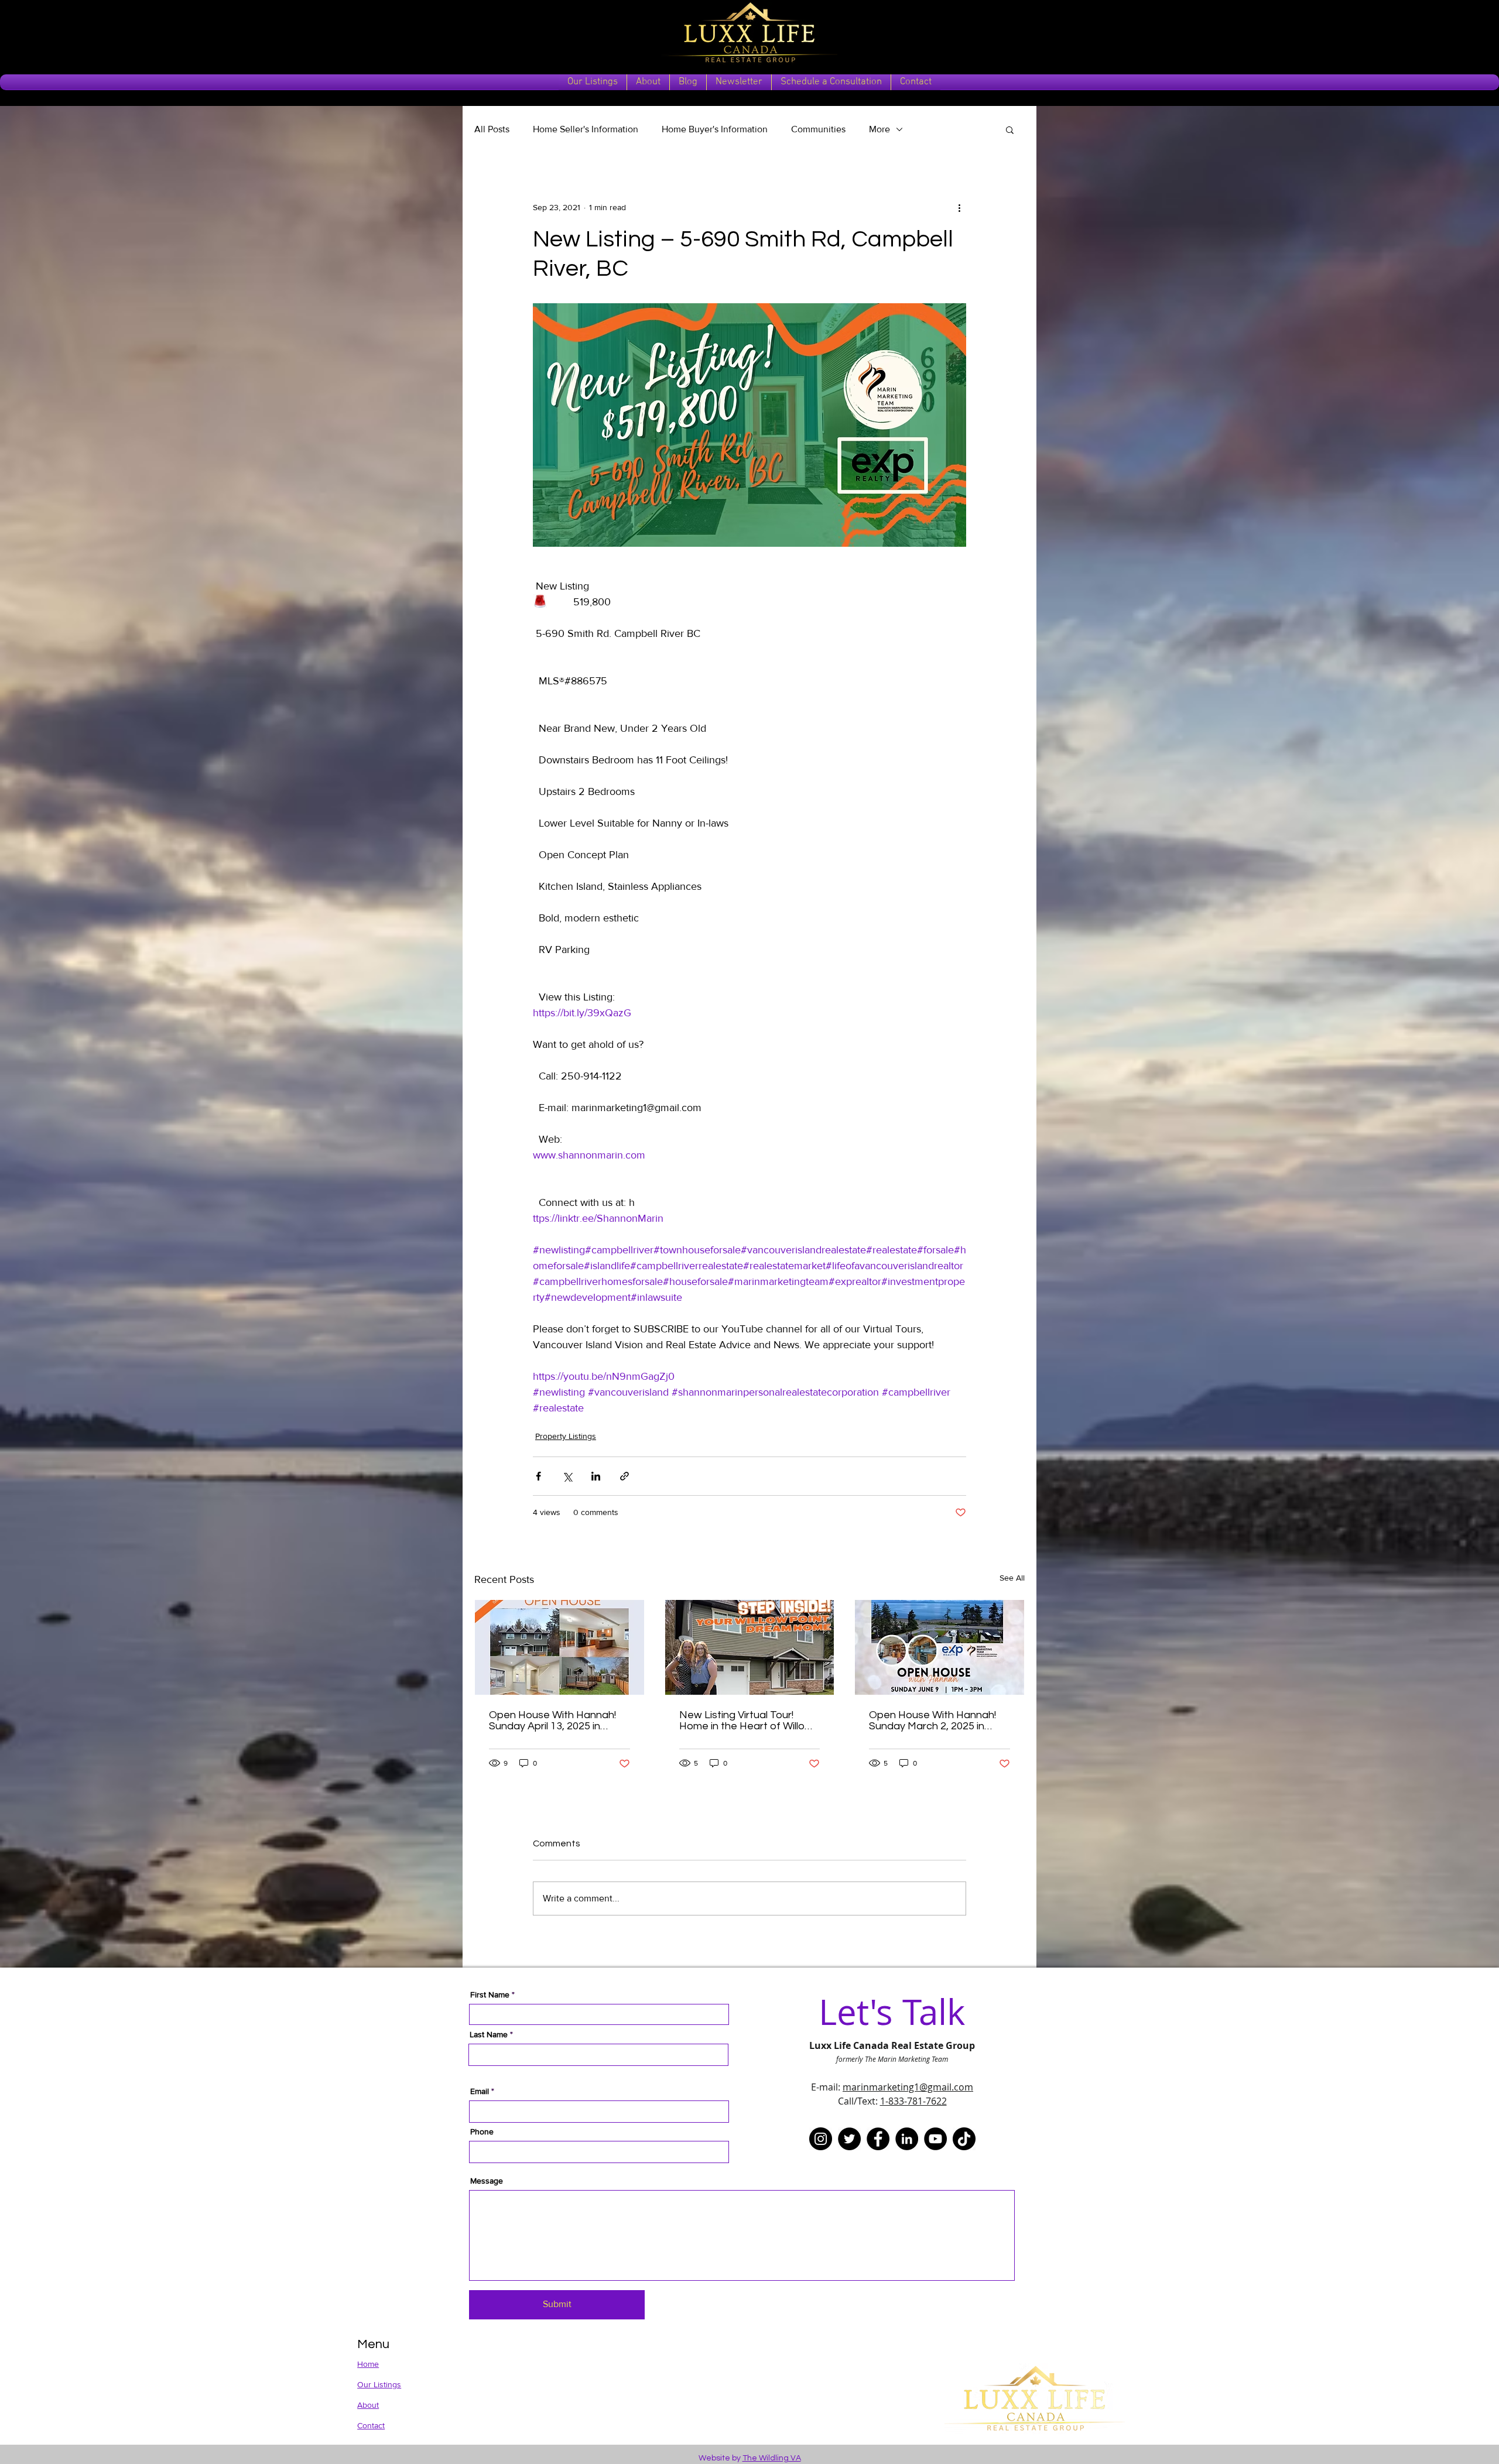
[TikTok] (964, 2139)
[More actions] (959, 207)
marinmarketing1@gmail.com (908, 2087)
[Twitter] (849, 2139)
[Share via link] (624, 1476)
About (368, 2405)
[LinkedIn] (907, 2139)
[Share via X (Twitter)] (567, 1476)
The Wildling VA (772, 2458)
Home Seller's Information (586, 129)
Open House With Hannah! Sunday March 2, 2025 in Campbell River (932, 1721)
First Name (490, 1994)
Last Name (489, 2034)
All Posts (492, 129)
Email (480, 2091)
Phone (482, 2131)
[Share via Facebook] (538, 1476)
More (879, 129)
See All (1012, 1578)
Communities (818, 129)
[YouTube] (935, 2139)
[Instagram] (821, 2139)
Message (487, 2181)
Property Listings (566, 1436)
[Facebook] (878, 2139)
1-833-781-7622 (913, 2101)
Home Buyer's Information (715, 129)
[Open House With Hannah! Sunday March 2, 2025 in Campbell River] (940, 1647)
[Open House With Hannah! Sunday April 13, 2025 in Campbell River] (559, 1647)
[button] (1010, 129)
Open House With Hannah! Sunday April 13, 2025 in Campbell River (552, 1721)
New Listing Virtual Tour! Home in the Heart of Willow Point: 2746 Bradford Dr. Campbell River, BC (746, 1721)
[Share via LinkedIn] (596, 1476)
